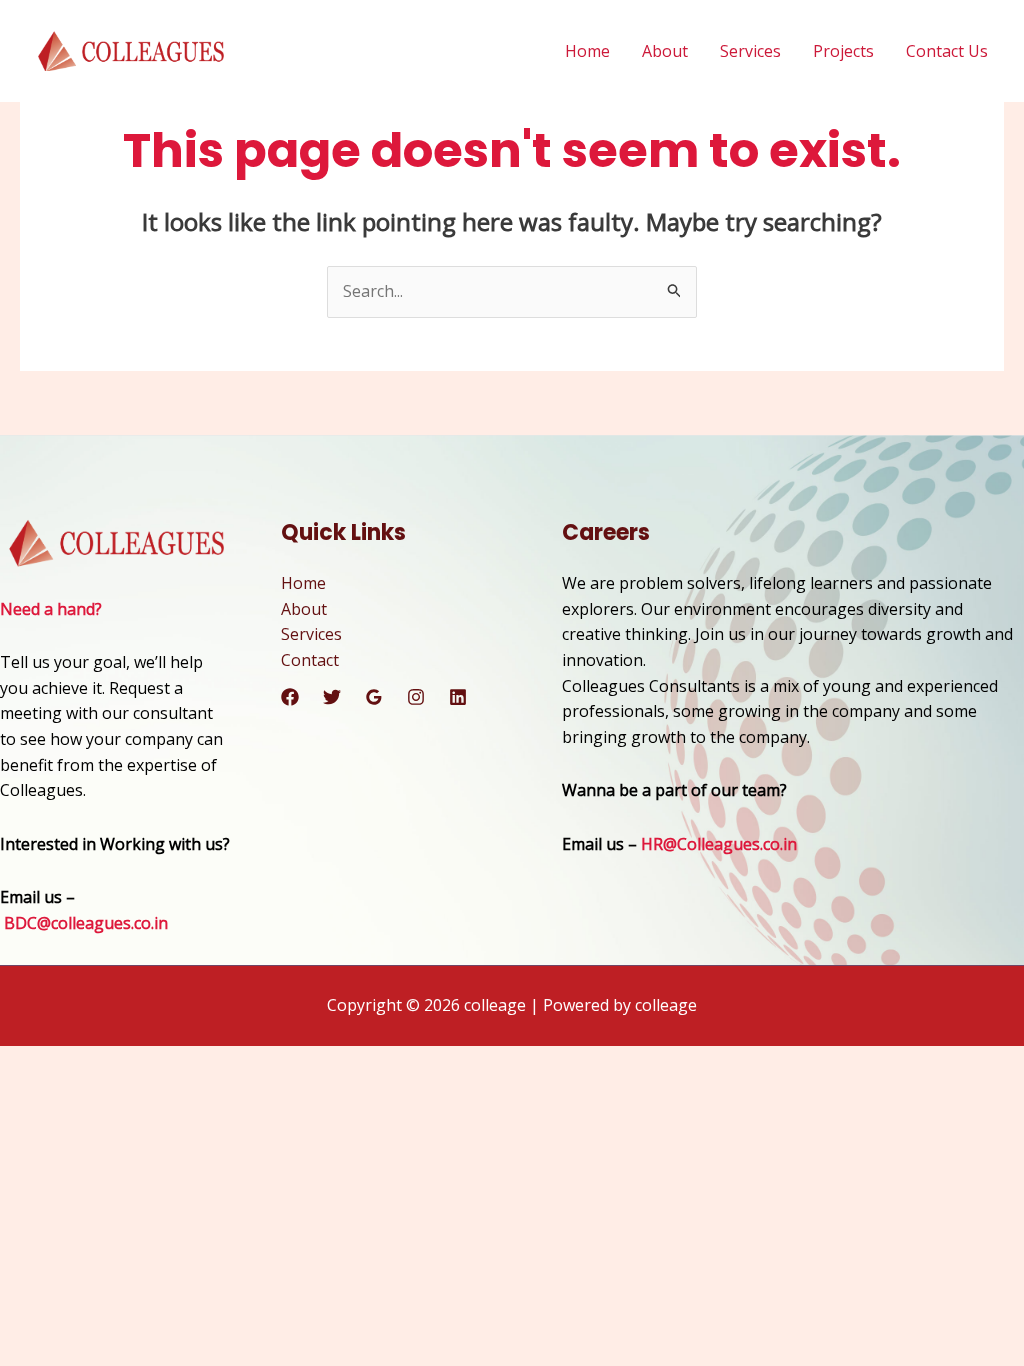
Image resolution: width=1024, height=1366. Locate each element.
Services (750, 51)
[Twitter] (332, 697)
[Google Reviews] (374, 697)
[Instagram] (416, 697)
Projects (843, 51)
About (665, 51)
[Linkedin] (458, 697)
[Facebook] (290, 697)
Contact (310, 660)
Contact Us (947, 51)
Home (587, 51)
